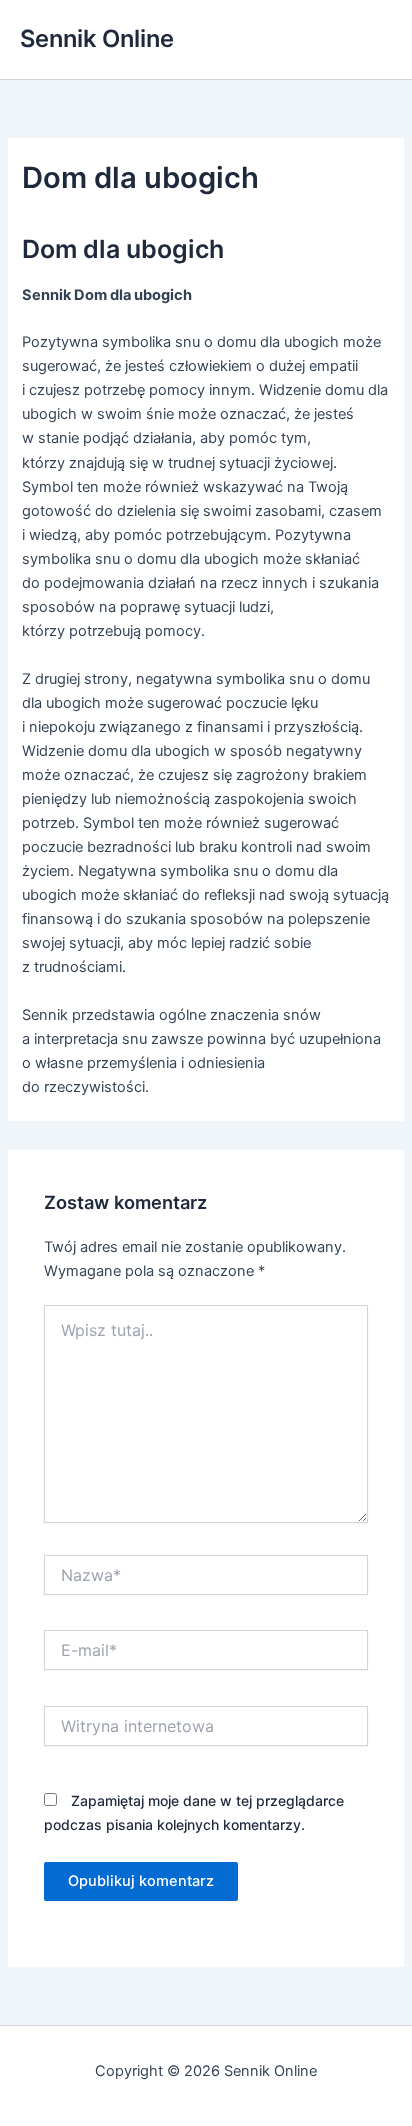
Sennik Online (97, 38)
